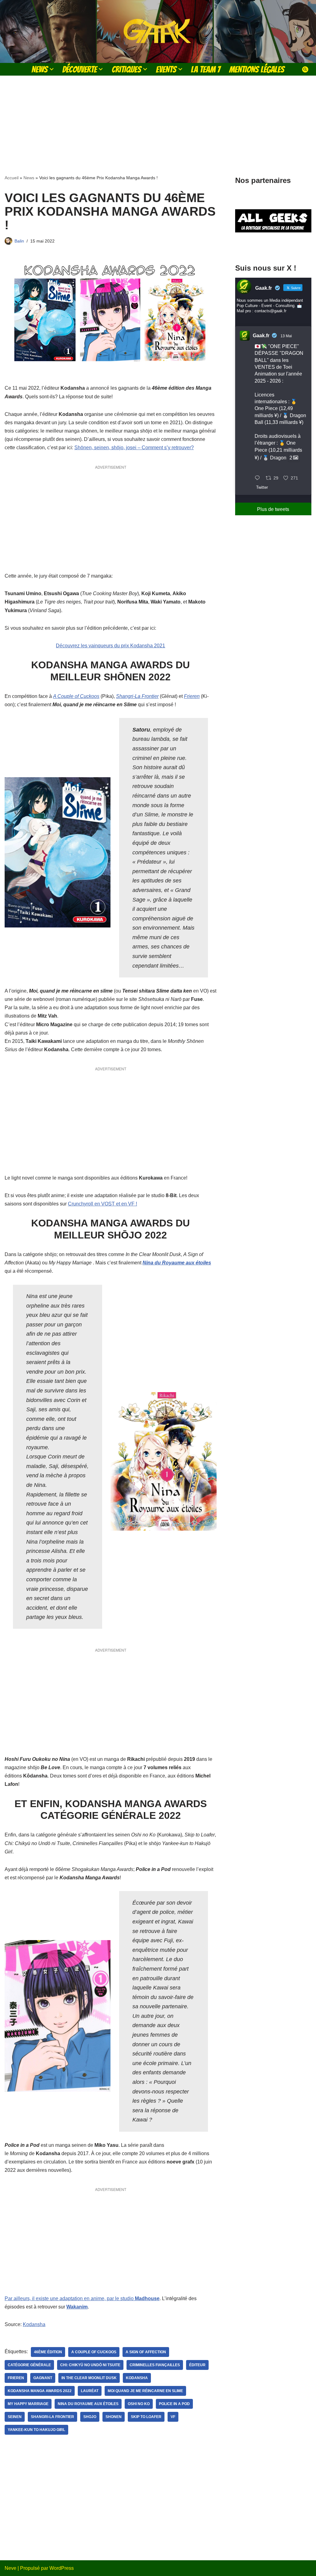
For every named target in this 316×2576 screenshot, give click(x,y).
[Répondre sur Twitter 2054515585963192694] (259, 478)
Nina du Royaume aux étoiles (177, 1263)
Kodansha (34, 2324)
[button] (52, 69)
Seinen (15, 2417)
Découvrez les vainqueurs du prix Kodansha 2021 (110, 646)
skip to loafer (146, 2417)
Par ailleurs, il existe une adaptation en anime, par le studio (82, 2298)
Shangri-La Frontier (137, 696)
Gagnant (43, 2378)
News (29, 178)
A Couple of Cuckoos (76, 696)
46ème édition (48, 2352)
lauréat (90, 2391)
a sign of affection (146, 2352)
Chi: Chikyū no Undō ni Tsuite (90, 2365)
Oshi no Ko (139, 2404)
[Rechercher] (305, 69)
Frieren (192, 696)
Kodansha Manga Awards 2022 (40, 2391)
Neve (10, 2568)
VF (173, 2417)
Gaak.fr (261, 336)
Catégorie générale (29, 2365)
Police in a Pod (174, 2404)
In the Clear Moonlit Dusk (89, 2378)
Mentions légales (257, 69)
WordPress (62, 2568)
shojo (90, 2417)
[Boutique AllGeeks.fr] (273, 245)
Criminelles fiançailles (155, 2365)
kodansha (137, 2378)
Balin (19, 241)
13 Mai (286, 336)
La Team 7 (206, 69)
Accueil (12, 178)
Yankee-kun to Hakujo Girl (36, 2430)
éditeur (197, 2365)
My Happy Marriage (28, 2404)
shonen (114, 2417)
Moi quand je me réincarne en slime (145, 2391)
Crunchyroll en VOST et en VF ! (102, 1204)
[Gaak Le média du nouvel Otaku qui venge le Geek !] (158, 31)
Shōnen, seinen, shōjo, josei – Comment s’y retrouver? (134, 448)
